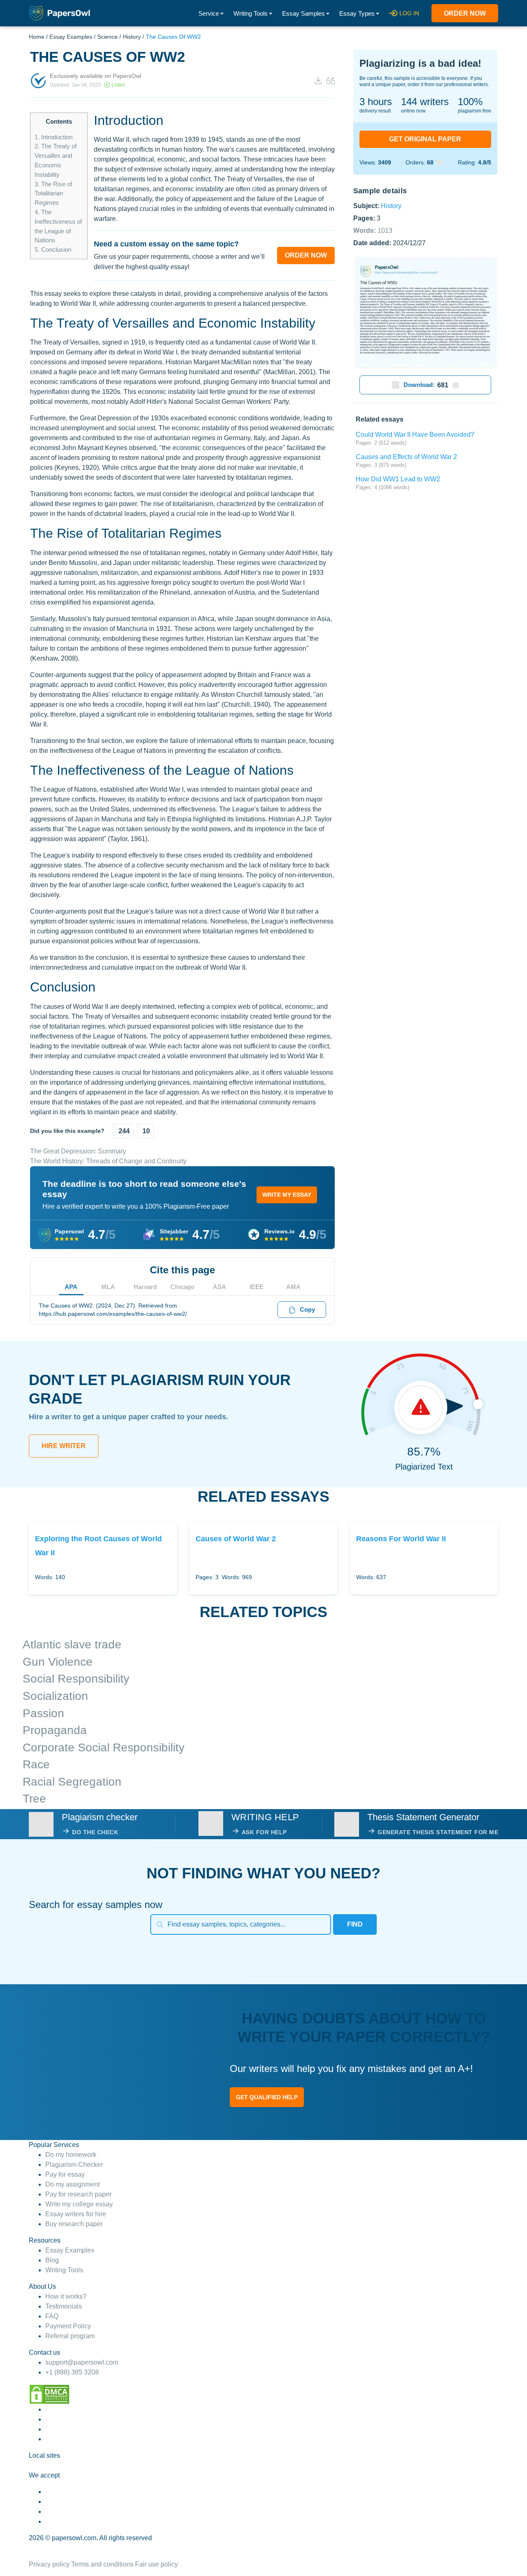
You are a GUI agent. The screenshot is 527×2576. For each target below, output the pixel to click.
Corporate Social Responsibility (104, 1747)
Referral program (70, 2336)
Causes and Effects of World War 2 (406, 457)
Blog (52, 2260)
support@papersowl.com (82, 2362)
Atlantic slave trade (72, 1644)
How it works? (66, 2296)
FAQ (52, 2316)
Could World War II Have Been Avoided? (415, 435)
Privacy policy (49, 2564)
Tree (34, 1799)
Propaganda (55, 1730)
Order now (465, 13)
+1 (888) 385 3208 (72, 2372)
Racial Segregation (72, 1782)
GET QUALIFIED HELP (267, 2097)
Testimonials (64, 2306)
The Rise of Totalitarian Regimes (53, 193)
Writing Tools (251, 13)
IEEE (257, 1287)
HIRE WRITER (64, 1446)
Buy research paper (74, 2224)
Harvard (145, 1287)
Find (355, 1924)
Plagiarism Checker (74, 2165)
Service (209, 13)
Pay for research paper (78, 2194)
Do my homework (71, 2155)
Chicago (182, 1287)
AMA (293, 1287)
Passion (43, 1713)
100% (470, 102)
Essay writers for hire (76, 2214)
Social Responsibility (76, 1679)
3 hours (376, 102)
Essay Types (357, 13)
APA (71, 1287)
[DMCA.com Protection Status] (49, 2394)
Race (36, 1764)
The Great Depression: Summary (78, 1151)
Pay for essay (65, 2174)
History (132, 37)
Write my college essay (79, 2204)
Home (37, 37)
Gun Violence (58, 1662)
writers (425, 102)
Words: (373, 230)
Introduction (54, 137)
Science (107, 37)
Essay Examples (71, 37)
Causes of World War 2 (236, 1539)
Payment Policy (68, 2326)
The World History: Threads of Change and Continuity (108, 1161)
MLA (108, 1287)
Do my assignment (72, 2184)
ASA (219, 1287)
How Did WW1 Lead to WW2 (398, 479)
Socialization (55, 1696)
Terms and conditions (102, 2564)
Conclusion (53, 250)
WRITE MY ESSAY (287, 1195)
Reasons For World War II (401, 1539)
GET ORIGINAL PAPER (425, 139)
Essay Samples (303, 13)
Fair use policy (156, 2564)
